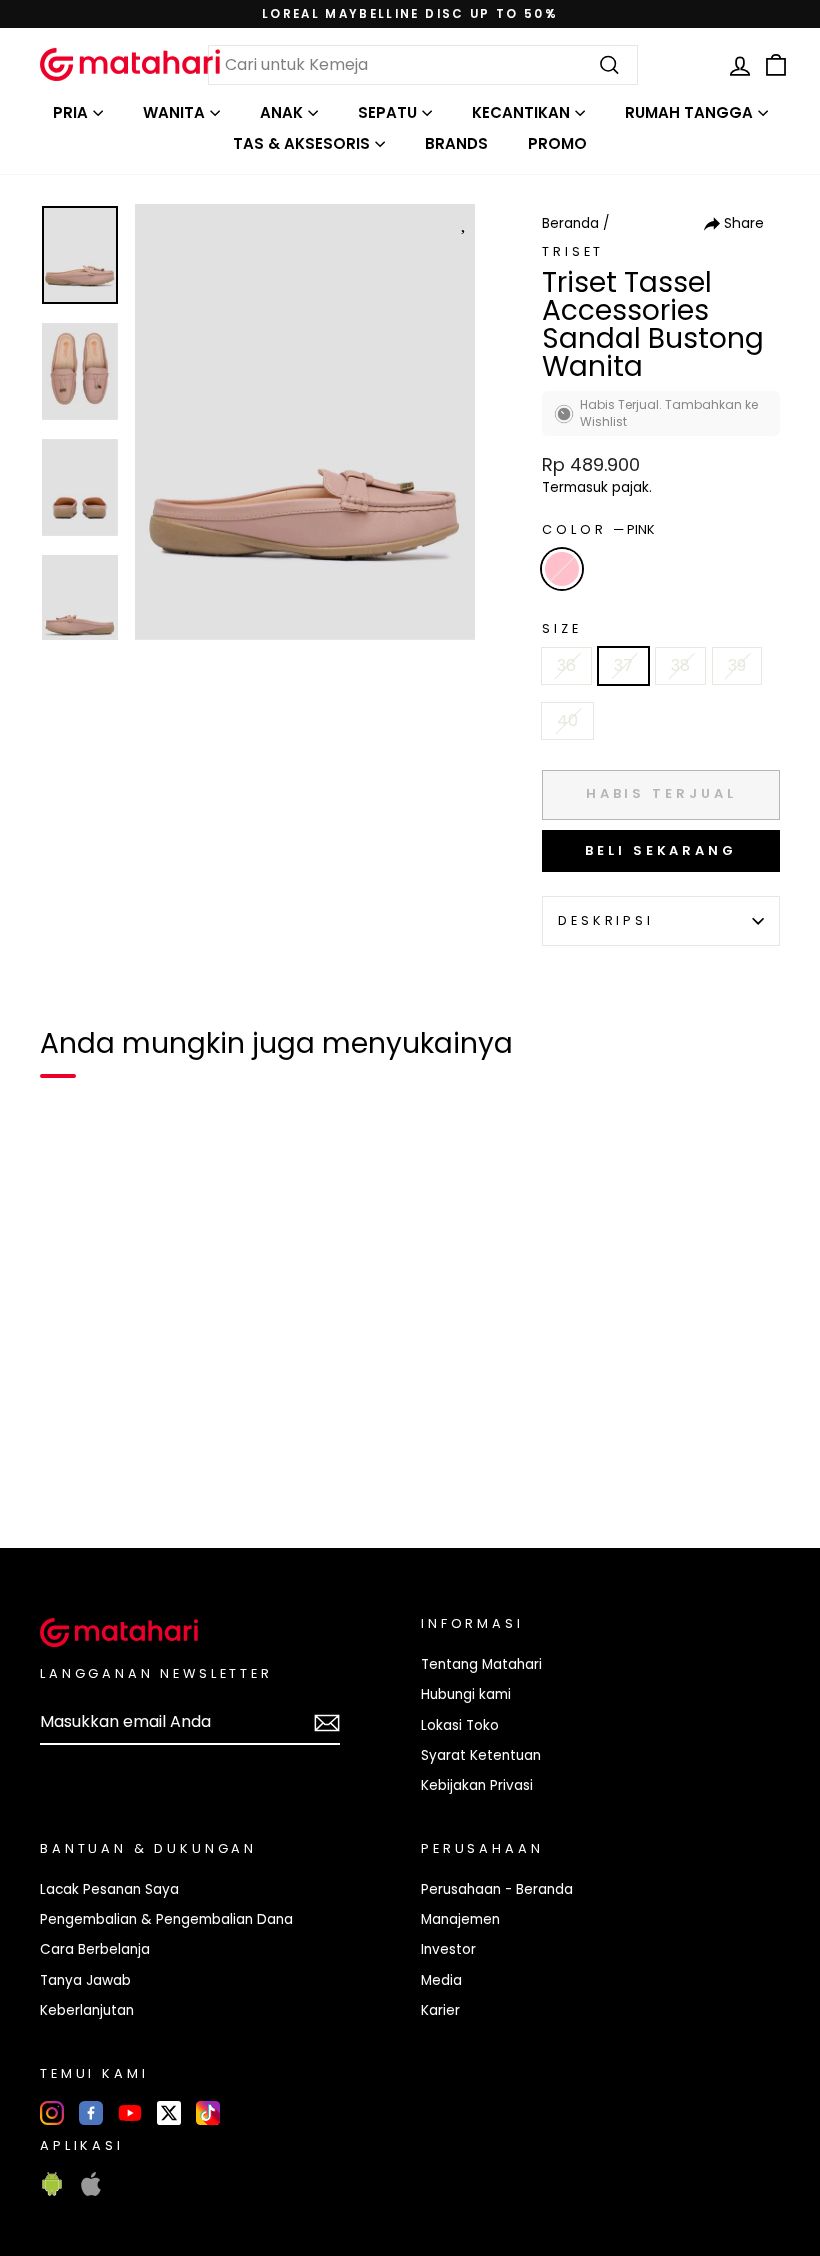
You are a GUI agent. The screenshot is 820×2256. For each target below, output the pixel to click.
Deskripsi (606, 920)
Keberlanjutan (87, 2010)
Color (598, 529)
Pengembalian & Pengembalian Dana (166, 1919)
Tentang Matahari (481, 1664)
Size (561, 628)
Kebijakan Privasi (477, 1785)
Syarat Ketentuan (481, 1755)
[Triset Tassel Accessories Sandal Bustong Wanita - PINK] (68, 1464)
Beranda (570, 223)
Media (441, 1980)
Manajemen (460, 1919)
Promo (557, 143)
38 (680, 665)
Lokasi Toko (460, 1725)
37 (623, 665)
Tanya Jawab (85, 1980)
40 (567, 720)
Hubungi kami (466, 1694)
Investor (448, 1949)
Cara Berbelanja (95, 1949)
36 (566, 665)
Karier (440, 2010)
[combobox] (423, 65)
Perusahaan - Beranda (497, 1889)
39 (737, 665)
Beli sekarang (661, 850)
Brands (456, 143)
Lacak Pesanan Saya (109, 1889)
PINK (562, 569)
